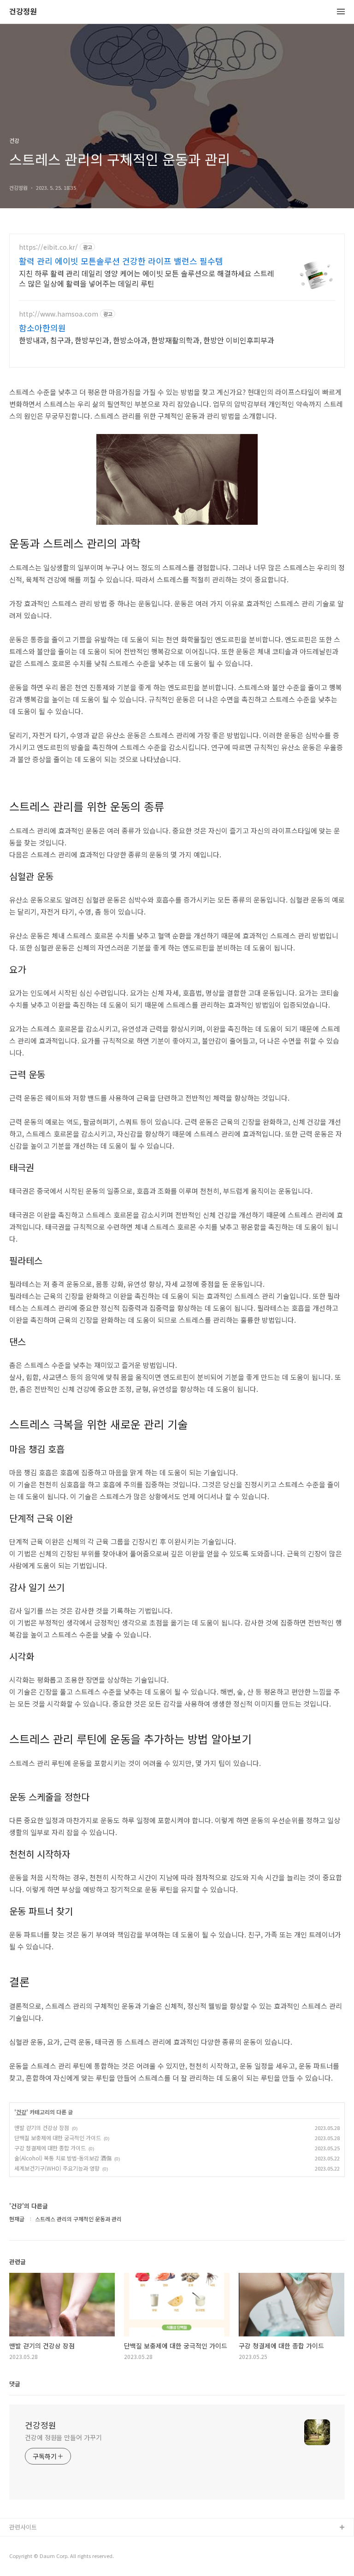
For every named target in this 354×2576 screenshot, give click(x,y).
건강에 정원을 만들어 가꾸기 (63, 2437)
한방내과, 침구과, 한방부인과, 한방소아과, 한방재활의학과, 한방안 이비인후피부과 (147, 340)
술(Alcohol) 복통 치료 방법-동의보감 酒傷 (63, 2158)
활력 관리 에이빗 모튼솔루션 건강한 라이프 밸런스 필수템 (121, 261)
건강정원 (23, 12)
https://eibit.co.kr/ (48, 247)
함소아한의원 (42, 328)
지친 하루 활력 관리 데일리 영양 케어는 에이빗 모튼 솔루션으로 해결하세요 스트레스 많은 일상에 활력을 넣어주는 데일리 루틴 (147, 278)
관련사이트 (23, 2527)
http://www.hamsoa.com (59, 314)
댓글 (15, 2384)
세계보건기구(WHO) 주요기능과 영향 (57, 2168)
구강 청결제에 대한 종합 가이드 (50, 2148)
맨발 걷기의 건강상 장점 (42, 2127)
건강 (21, 2112)
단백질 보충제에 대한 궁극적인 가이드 (58, 2138)
